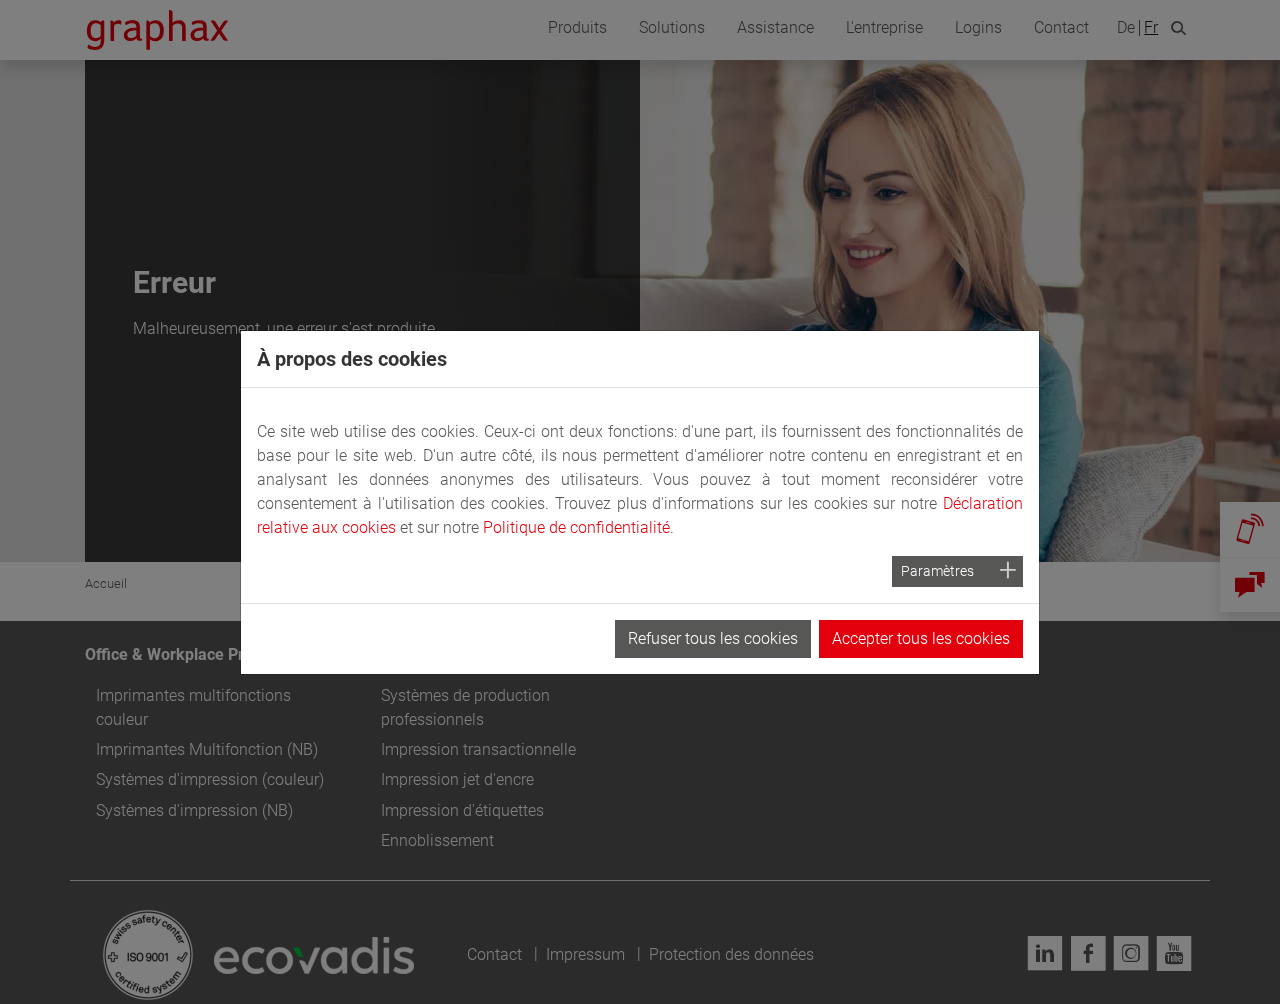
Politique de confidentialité (576, 527)
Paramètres (937, 571)
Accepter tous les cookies (921, 638)
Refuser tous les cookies (713, 638)
